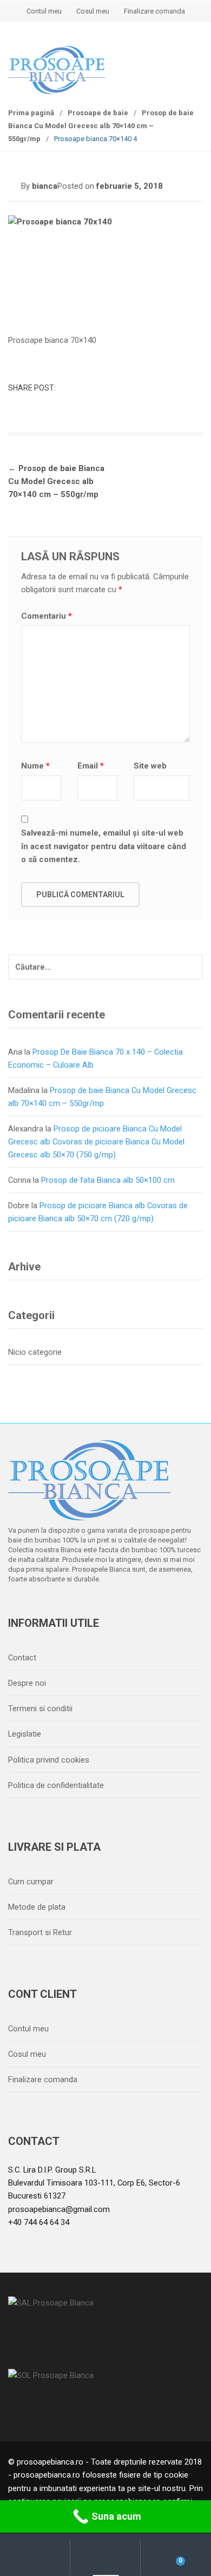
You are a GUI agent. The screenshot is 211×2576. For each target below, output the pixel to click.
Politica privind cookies (49, 1760)
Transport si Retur (40, 1932)
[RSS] (133, 1607)
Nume (35, 766)
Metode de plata (37, 1907)
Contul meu (44, 11)
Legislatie (25, 1734)
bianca (45, 186)
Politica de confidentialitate (56, 1785)
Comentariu (47, 616)
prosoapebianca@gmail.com (59, 2209)
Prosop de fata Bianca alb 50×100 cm (108, 1180)
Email (91, 766)
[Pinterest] (110, 1607)
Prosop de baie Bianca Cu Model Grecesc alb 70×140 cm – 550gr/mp (101, 126)
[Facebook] (19, 1607)
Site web (150, 766)
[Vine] (65, 1607)
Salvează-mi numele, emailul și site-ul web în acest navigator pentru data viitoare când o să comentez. (104, 846)
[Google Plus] (88, 1607)
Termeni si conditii (40, 1708)
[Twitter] (42, 1607)
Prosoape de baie (98, 113)
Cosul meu (93, 11)
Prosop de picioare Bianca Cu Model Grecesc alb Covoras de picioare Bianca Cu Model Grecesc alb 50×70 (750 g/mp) (96, 1142)
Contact (22, 1658)
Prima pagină (31, 113)
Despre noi (27, 1683)
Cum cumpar (31, 1882)
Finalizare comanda (154, 11)
